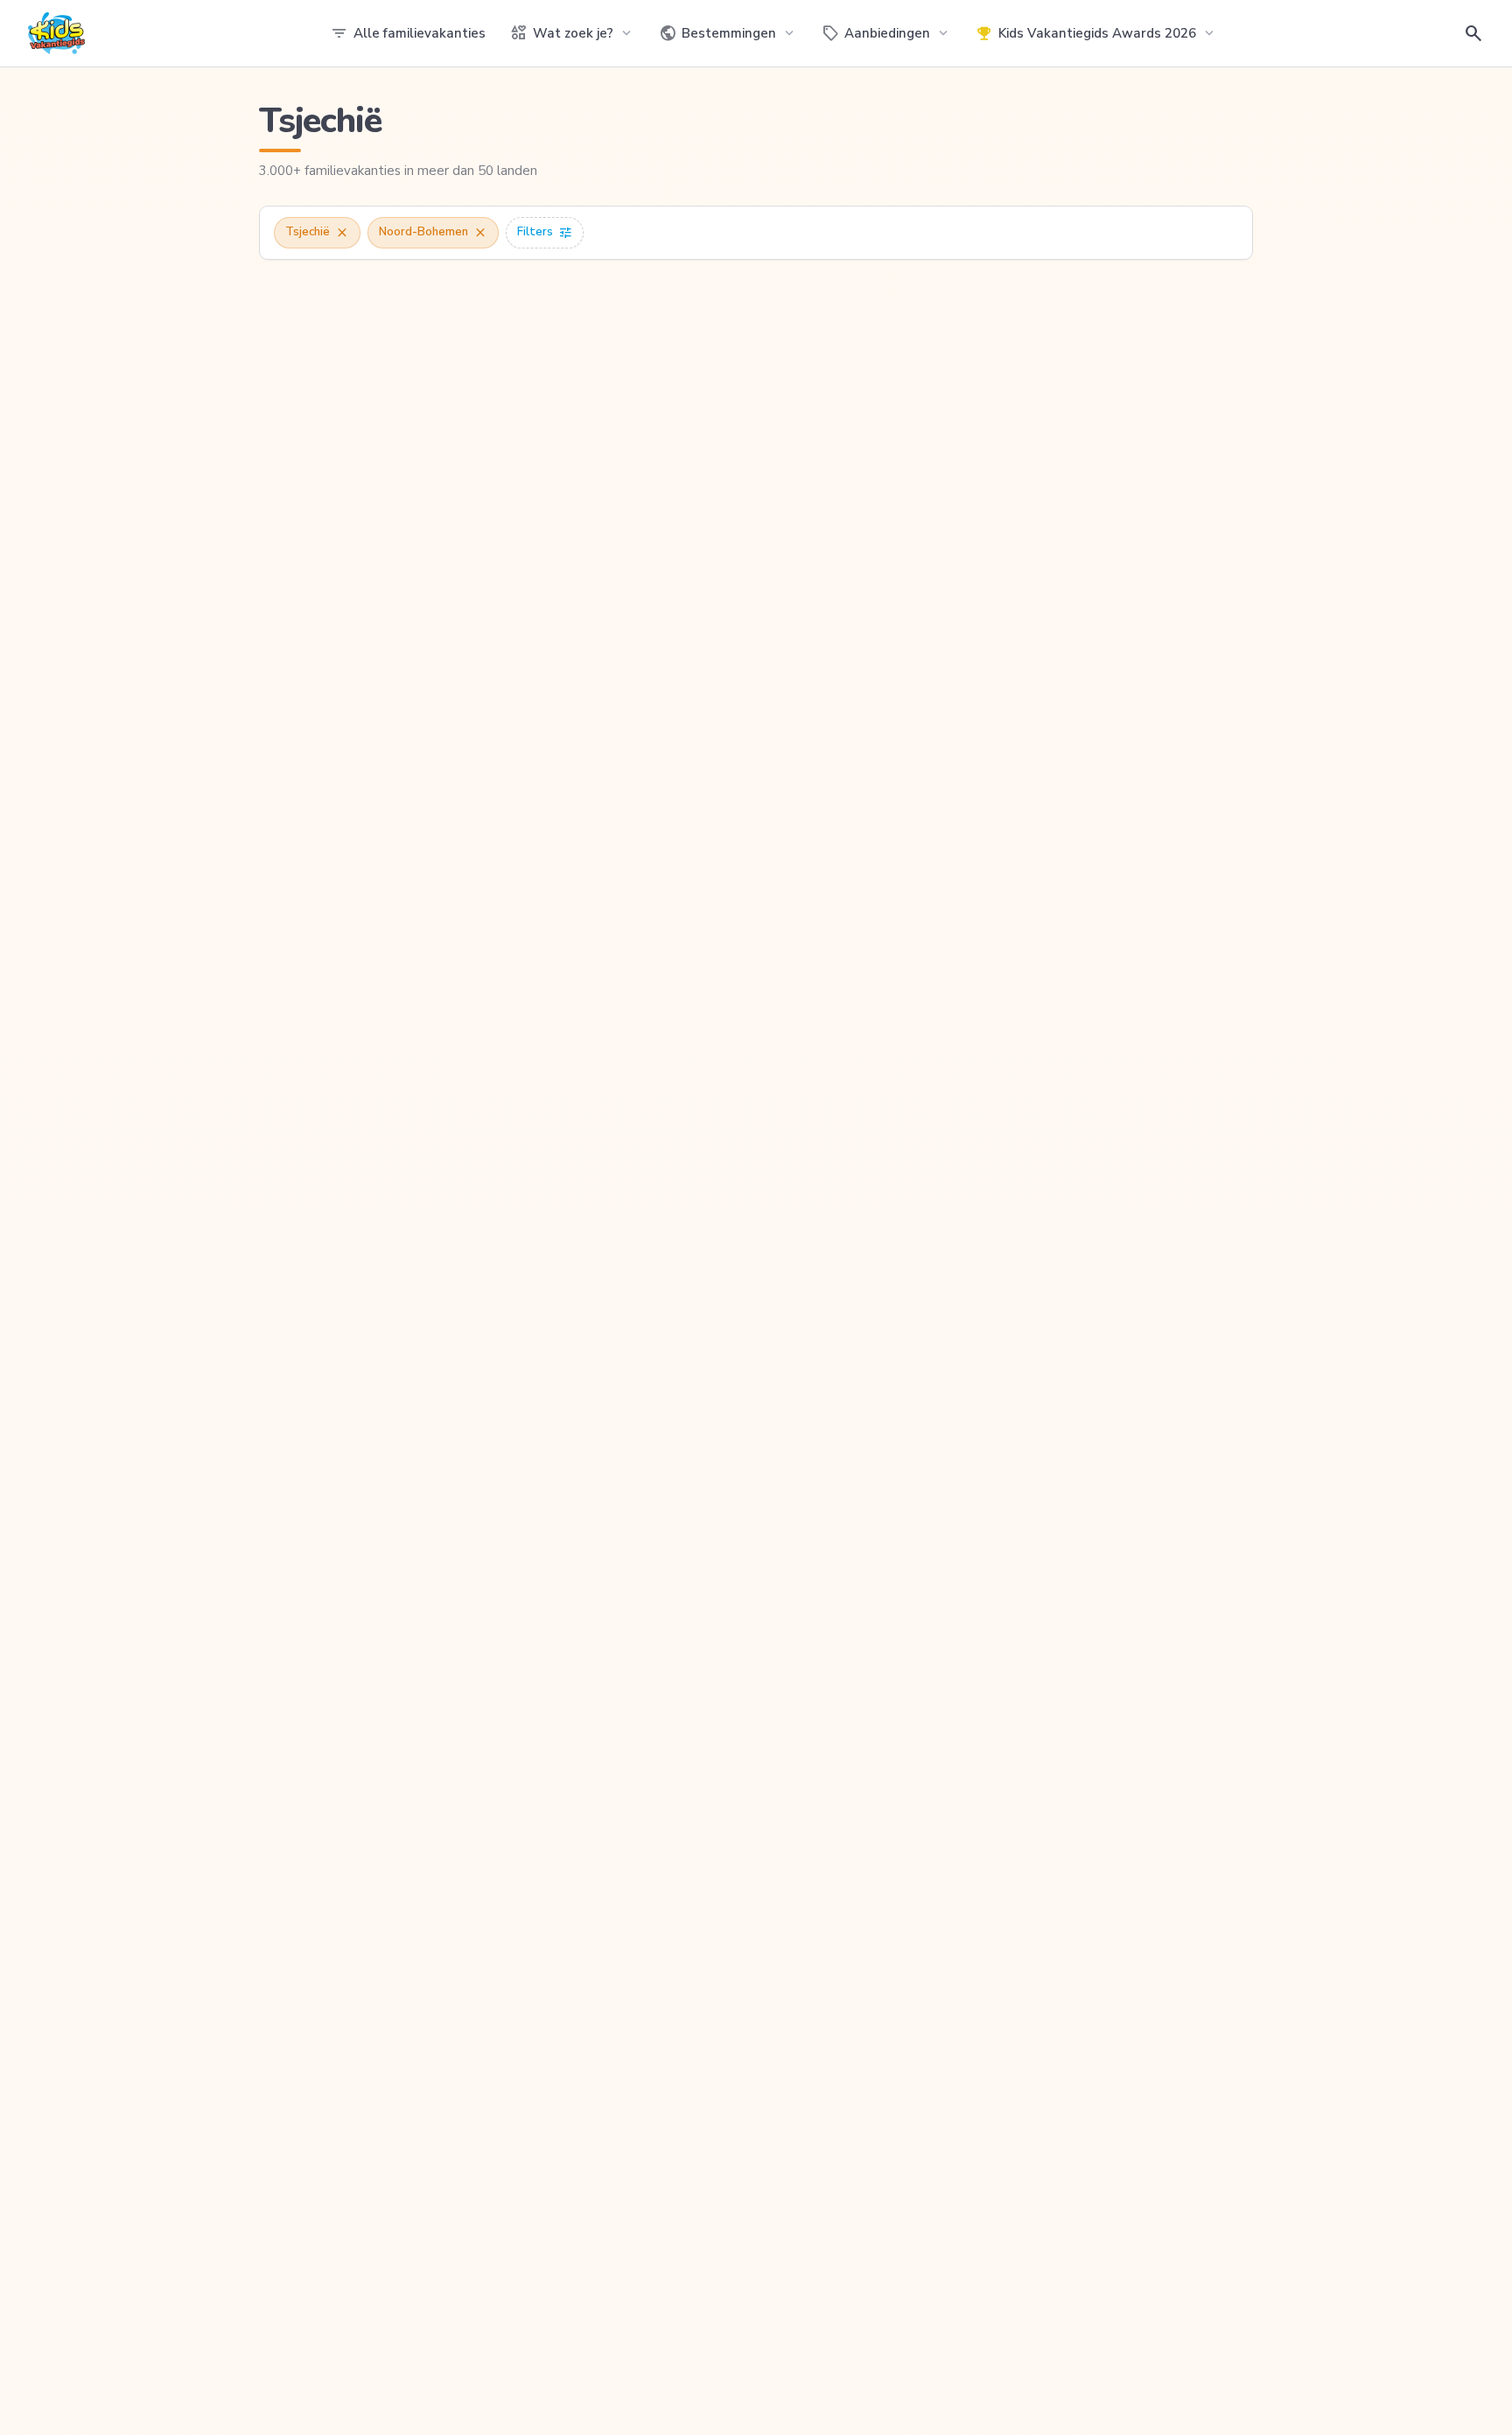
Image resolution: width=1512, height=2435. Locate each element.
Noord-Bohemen (433, 233)
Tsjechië (317, 233)
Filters (545, 233)
